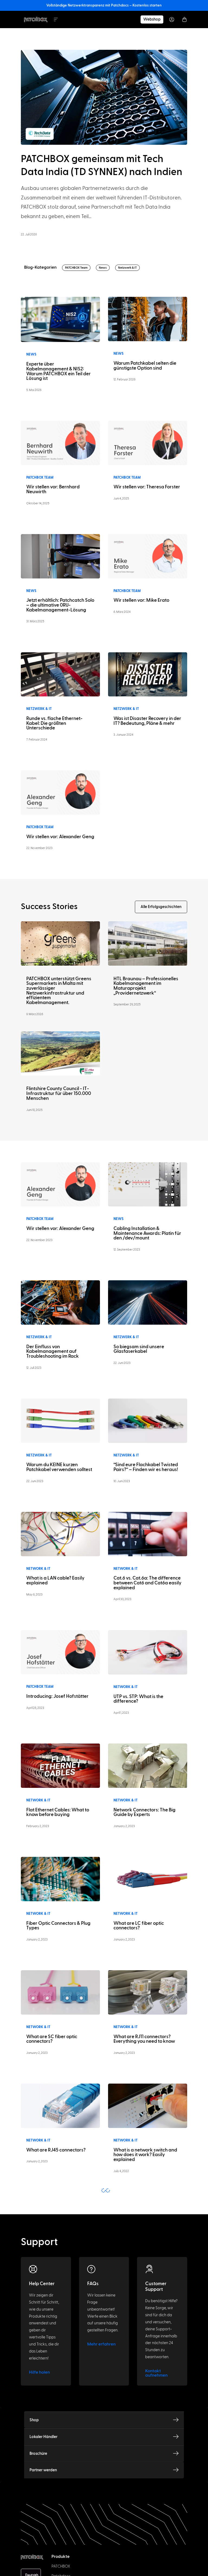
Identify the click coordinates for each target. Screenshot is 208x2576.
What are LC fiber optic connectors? (139, 1926)
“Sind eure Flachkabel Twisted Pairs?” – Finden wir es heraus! (146, 1467)
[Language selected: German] (104, 2571)
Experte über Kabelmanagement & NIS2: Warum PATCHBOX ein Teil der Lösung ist (58, 371)
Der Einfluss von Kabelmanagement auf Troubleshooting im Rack (53, 1351)
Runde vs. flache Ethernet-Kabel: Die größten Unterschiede (54, 723)
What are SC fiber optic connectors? (52, 2039)
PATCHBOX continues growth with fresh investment (57, 2270)
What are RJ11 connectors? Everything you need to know (144, 2039)
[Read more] (60, 319)
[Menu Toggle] (56, 19)
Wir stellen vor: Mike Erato (141, 600)
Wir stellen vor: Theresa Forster (147, 487)
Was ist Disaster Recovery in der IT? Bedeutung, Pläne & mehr (147, 721)
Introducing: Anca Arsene (54, 2381)
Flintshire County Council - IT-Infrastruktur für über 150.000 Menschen (59, 1093)
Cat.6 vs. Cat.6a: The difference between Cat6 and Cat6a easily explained (147, 1583)
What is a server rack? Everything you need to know (144, 2497)
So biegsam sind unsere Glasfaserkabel (139, 1349)
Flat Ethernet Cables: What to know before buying (58, 1812)
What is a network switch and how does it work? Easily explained (145, 2155)
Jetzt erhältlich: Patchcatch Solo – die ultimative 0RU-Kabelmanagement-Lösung (60, 605)
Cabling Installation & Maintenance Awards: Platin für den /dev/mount (147, 1233)
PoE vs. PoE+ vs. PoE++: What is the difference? (145, 2384)
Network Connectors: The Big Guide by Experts (144, 1812)
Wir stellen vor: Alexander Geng (60, 837)
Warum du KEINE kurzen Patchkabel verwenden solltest (59, 1467)
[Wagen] (184, 19)
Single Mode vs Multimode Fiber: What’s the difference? (144, 2270)
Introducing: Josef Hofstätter (57, 1696)
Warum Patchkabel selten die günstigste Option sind (145, 366)
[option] (13, 2571)
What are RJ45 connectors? (56, 2150)
